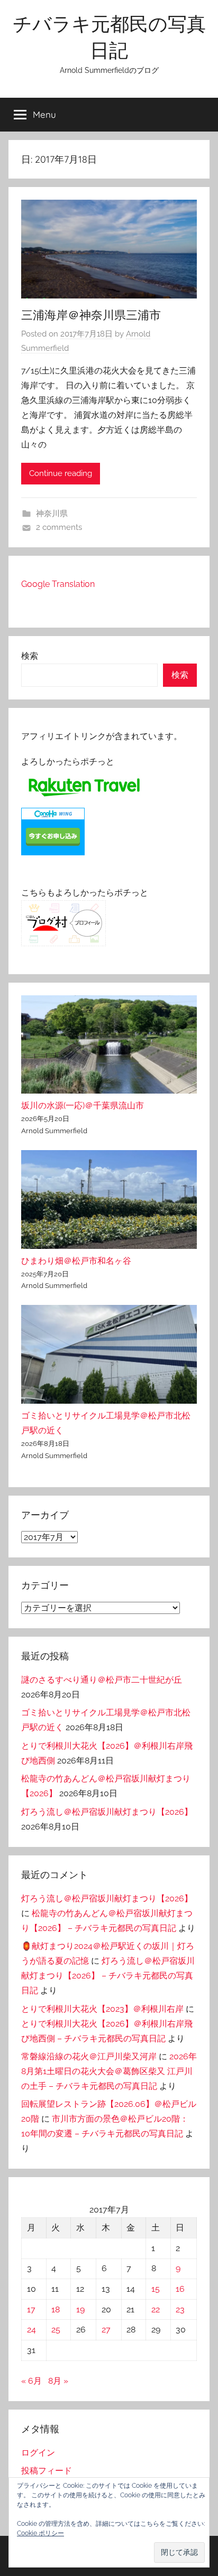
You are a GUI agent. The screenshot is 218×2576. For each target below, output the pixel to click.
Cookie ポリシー (40, 2533)
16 (180, 2289)
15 (156, 2289)
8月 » (58, 2381)
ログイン (38, 2453)
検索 (30, 656)
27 (106, 2330)
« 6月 (31, 2381)
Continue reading (61, 473)
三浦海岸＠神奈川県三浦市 (91, 315)
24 (31, 2330)
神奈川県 (52, 514)
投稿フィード (47, 2471)
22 (156, 2309)
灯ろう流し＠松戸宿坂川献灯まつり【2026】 (107, 1812)
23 (180, 2309)
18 (56, 2309)
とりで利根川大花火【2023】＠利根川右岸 (102, 2009)
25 (56, 2330)
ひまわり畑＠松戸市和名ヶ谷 (76, 1261)
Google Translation (58, 584)
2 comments (59, 527)
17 (31, 2309)
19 (80, 2309)
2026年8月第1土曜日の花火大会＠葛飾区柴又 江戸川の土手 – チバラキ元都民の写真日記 (109, 2071)
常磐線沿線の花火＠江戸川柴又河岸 (89, 2056)
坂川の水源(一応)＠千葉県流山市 (83, 1105)
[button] (179, 2552)
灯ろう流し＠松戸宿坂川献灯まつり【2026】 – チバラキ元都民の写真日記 (108, 1976)
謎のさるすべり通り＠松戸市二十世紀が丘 (102, 1680)
